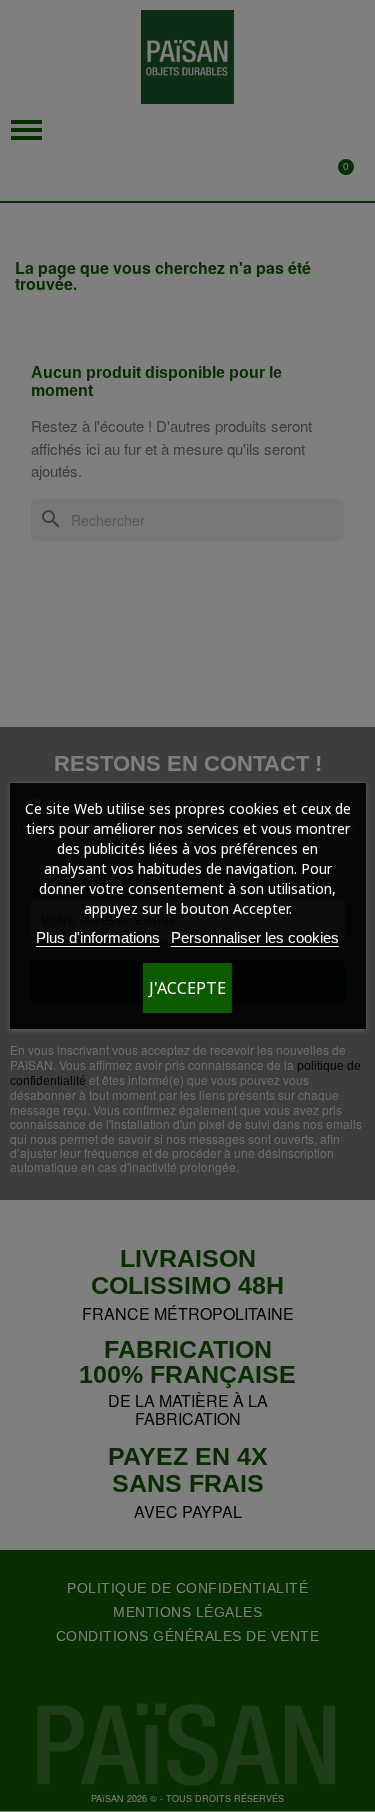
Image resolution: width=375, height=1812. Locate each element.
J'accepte (187, 988)
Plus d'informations (98, 937)
